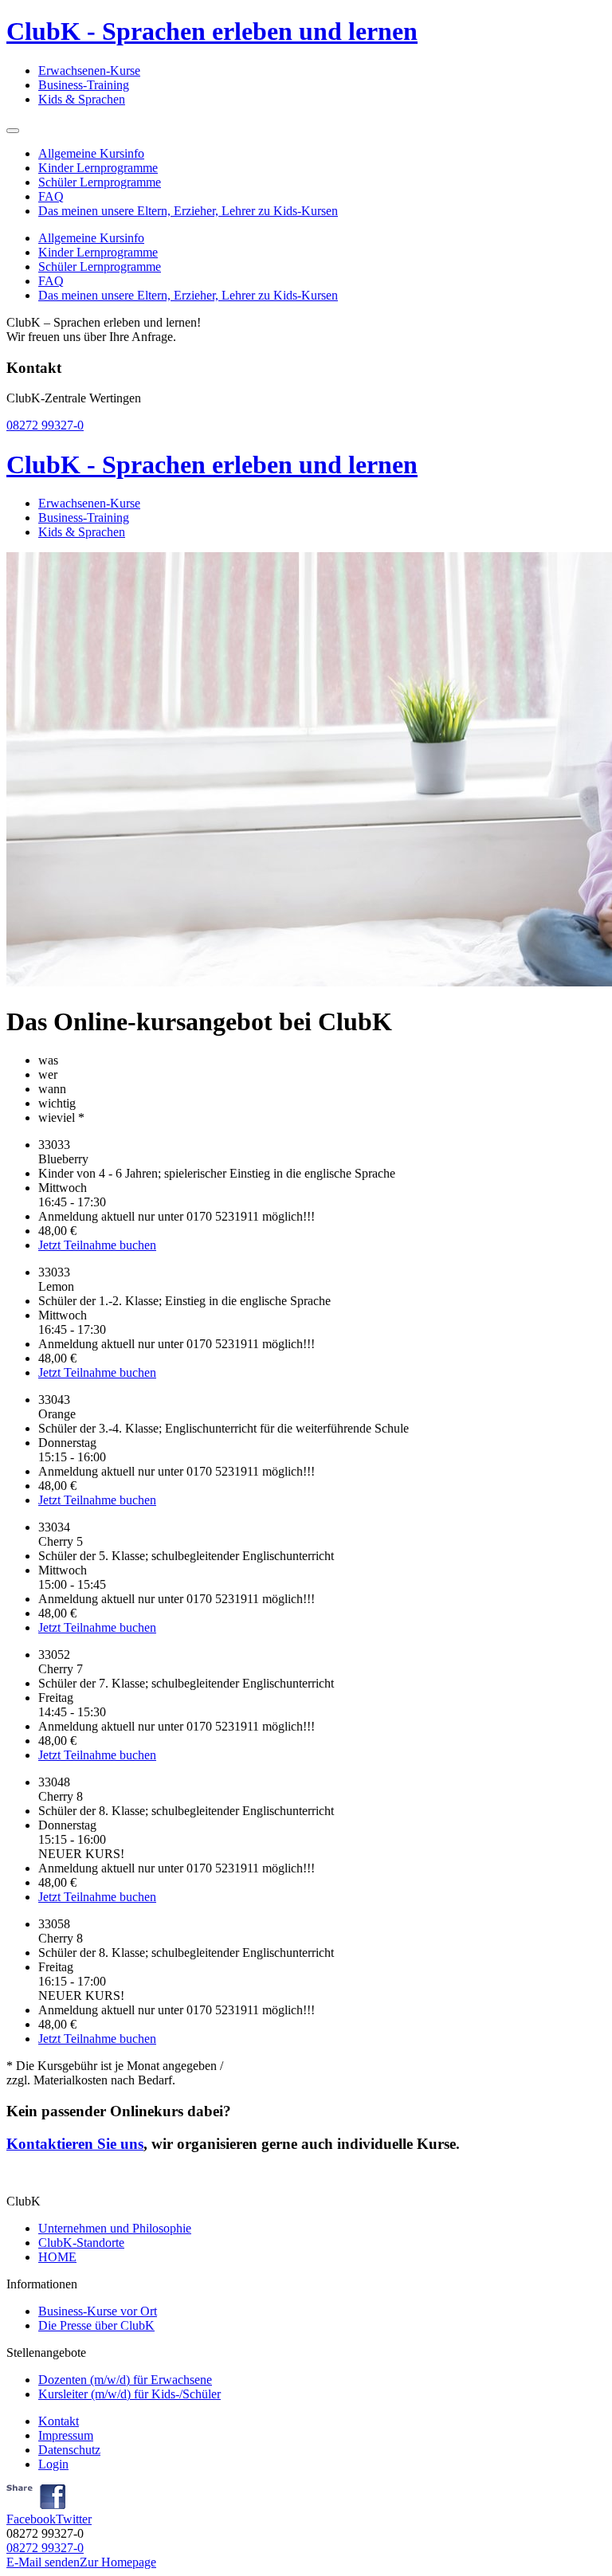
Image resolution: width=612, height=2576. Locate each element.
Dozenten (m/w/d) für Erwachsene (125, 2380)
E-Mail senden (43, 2562)
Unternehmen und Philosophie (115, 2228)
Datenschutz (69, 2450)
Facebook (31, 2519)
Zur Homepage (118, 2562)
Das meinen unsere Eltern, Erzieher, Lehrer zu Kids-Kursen (188, 211)
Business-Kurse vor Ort (98, 2311)
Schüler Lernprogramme (100, 182)
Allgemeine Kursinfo (91, 153)
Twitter (74, 2519)
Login (53, 2464)
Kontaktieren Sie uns (75, 2144)
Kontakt (59, 2421)
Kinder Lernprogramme (98, 168)
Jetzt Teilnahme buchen (97, 1245)
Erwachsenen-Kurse (89, 71)
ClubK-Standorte (81, 2243)
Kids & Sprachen (82, 99)
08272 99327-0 (45, 425)
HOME (57, 2257)
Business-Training (84, 85)
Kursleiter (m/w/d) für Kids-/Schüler (129, 2394)
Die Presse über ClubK (96, 2325)
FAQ (51, 196)
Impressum (66, 2435)
